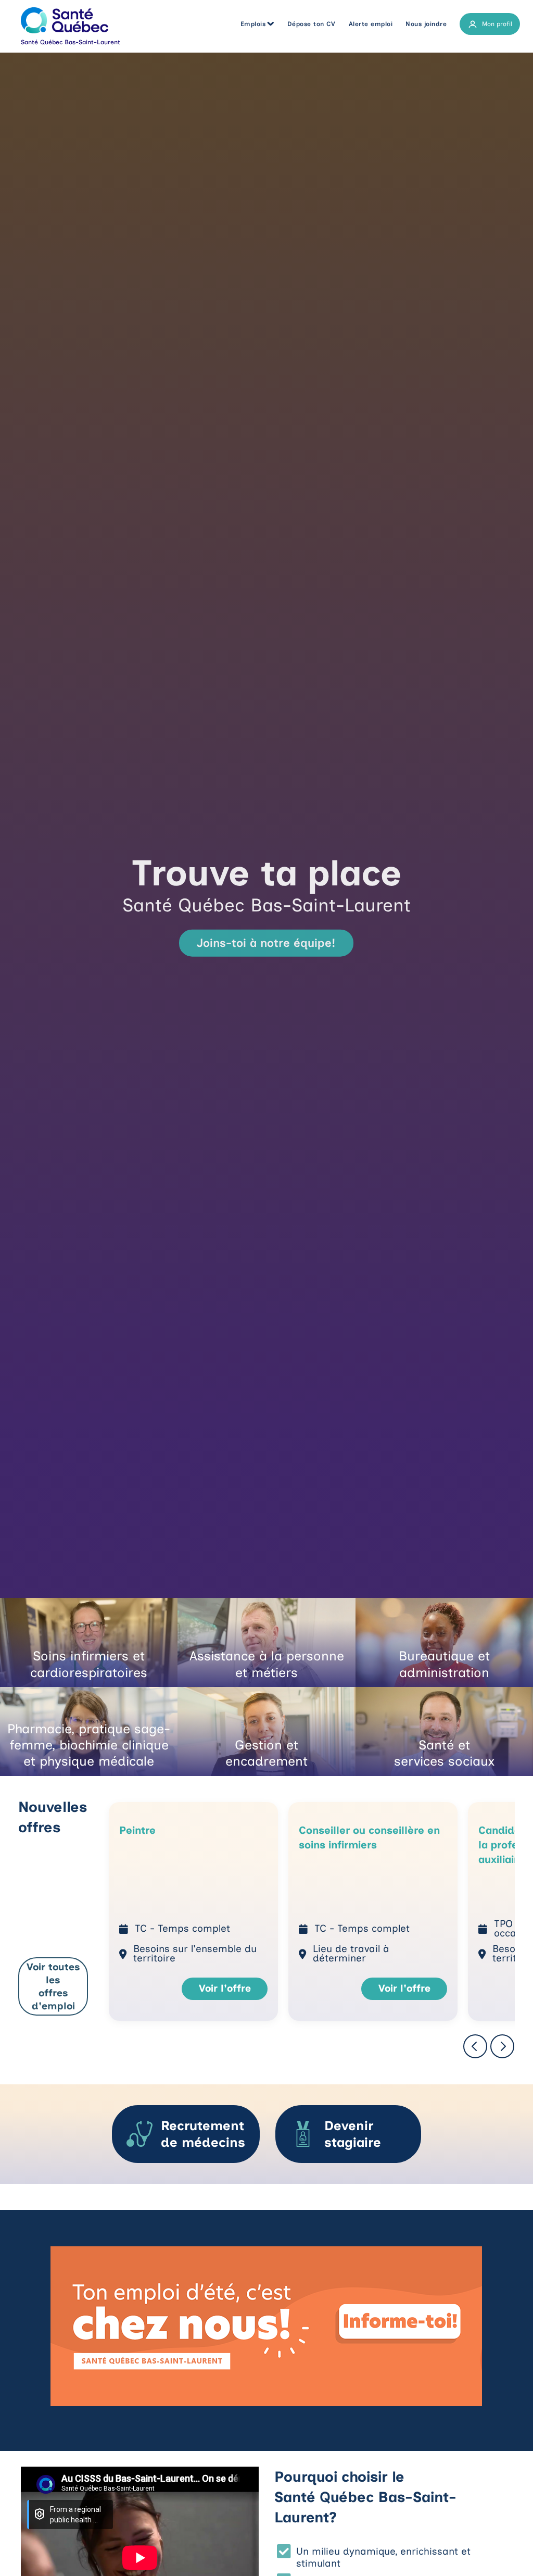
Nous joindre (426, 24)
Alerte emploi (371, 24)
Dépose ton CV (312, 24)
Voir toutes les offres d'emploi (53, 1986)
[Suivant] (502, 2046)
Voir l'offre (225, 1988)
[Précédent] (475, 2046)
